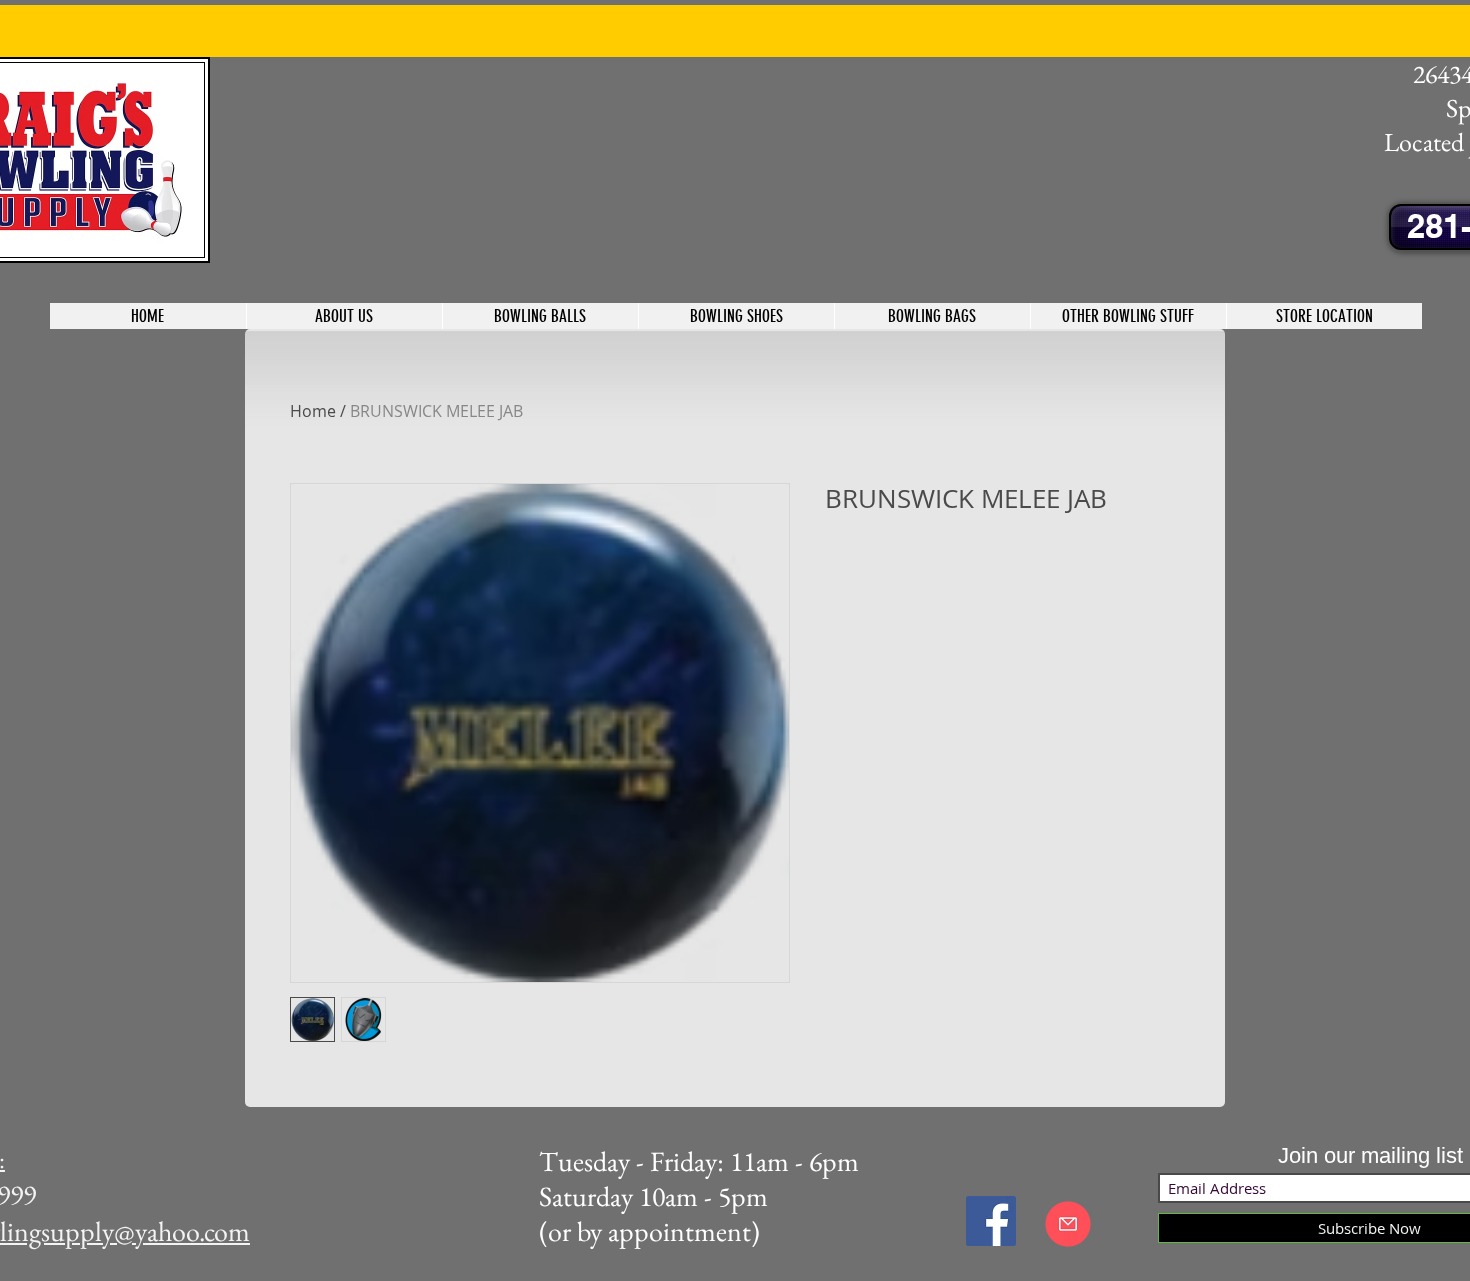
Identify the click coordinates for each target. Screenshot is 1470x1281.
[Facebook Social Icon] (991, 1221)
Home (313, 411)
